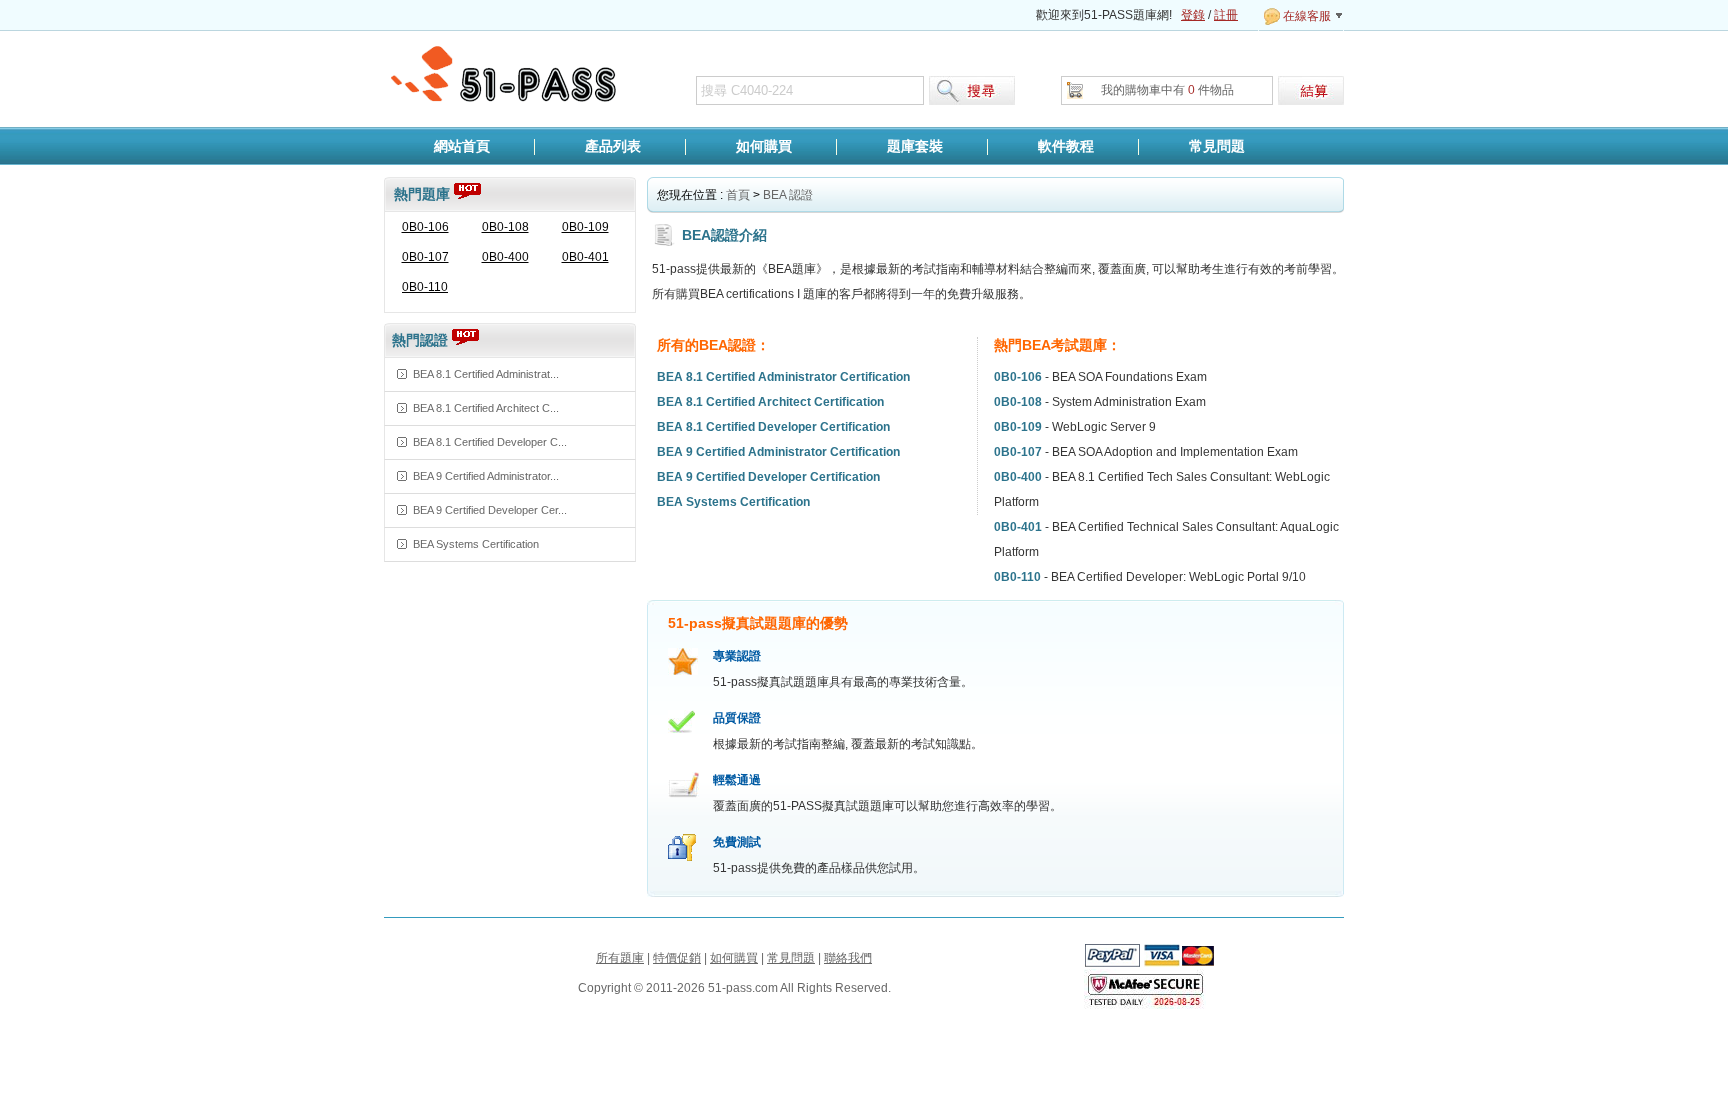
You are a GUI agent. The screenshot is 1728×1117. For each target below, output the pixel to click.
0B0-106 (425, 227)
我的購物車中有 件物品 (1167, 90)
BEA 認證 (788, 195)
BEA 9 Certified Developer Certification (768, 477)
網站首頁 (462, 146)
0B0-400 (505, 257)
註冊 (1226, 15)
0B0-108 (505, 227)
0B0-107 (425, 257)
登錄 (1193, 15)
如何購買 (764, 146)
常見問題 (1217, 146)
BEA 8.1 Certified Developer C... (490, 442)
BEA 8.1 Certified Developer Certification (773, 427)
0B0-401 (585, 257)
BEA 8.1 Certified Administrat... (486, 374)
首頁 (738, 195)
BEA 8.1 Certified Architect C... (486, 408)
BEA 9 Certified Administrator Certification (778, 452)
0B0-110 (425, 287)
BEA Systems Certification (476, 544)
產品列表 (613, 146)
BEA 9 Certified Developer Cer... (490, 510)
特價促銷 (677, 958)
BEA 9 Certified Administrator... (486, 476)
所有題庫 (620, 958)
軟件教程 (1066, 146)
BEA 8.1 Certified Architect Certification (770, 402)
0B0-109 (585, 227)
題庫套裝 (915, 146)
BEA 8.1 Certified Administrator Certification (783, 377)
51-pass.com (505, 75)
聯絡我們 (848, 958)
